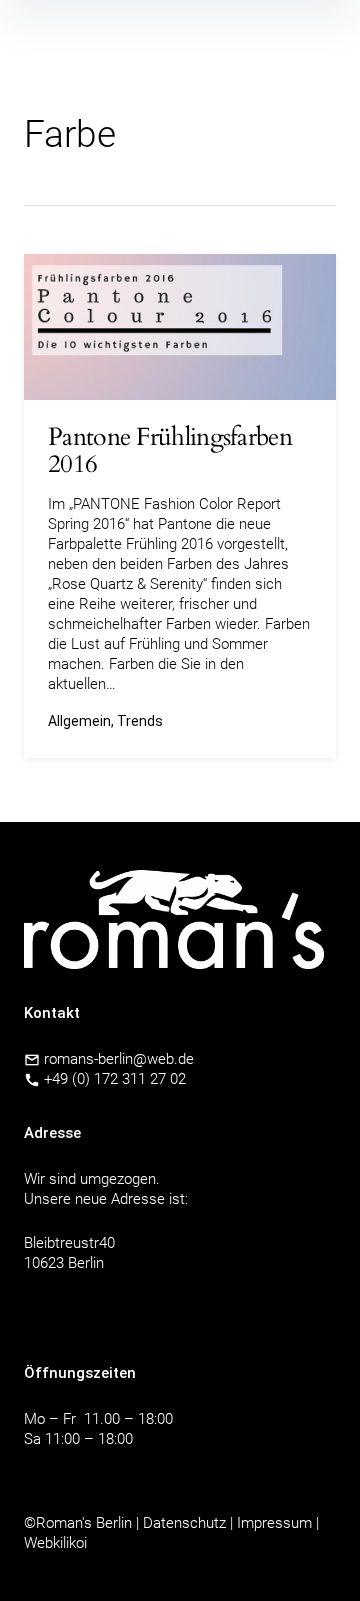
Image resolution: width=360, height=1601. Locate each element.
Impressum (274, 1523)
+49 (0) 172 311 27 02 (115, 1079)
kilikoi (70, 1543)
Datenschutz (184, 1523)
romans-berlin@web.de (117, 1059)
